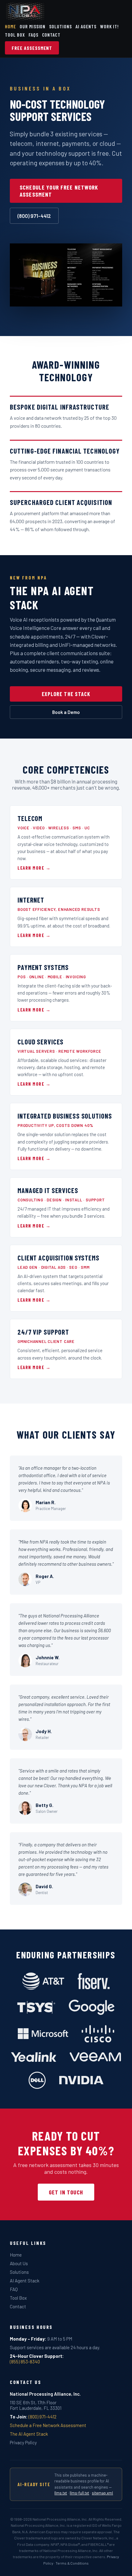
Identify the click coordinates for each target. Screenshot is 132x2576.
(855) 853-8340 (25, 2362)
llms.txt (61, 2493)
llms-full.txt (79, 2493)
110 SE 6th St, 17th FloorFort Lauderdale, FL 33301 (36, 2405)
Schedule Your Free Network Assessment (59, 191)
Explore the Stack (66, 694)
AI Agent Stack (25, 2281)
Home (10, 26)
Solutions (60, 26)
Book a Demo (66, 712)
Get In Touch (66, 2192)
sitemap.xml (102, 2493)
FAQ (14, 2289)
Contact (51, 35)
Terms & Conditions (72, 2563)
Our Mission (33, 26)
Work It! (110, 26)
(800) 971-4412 (34, 216)
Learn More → (34, 868)
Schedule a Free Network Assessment (48, 2425)
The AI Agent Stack (29, 2434)
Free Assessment (32, 48)
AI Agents (86, 26)
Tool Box (15, 35)
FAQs (33, 35)
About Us (19, 2263)
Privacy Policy (23, 2442)
